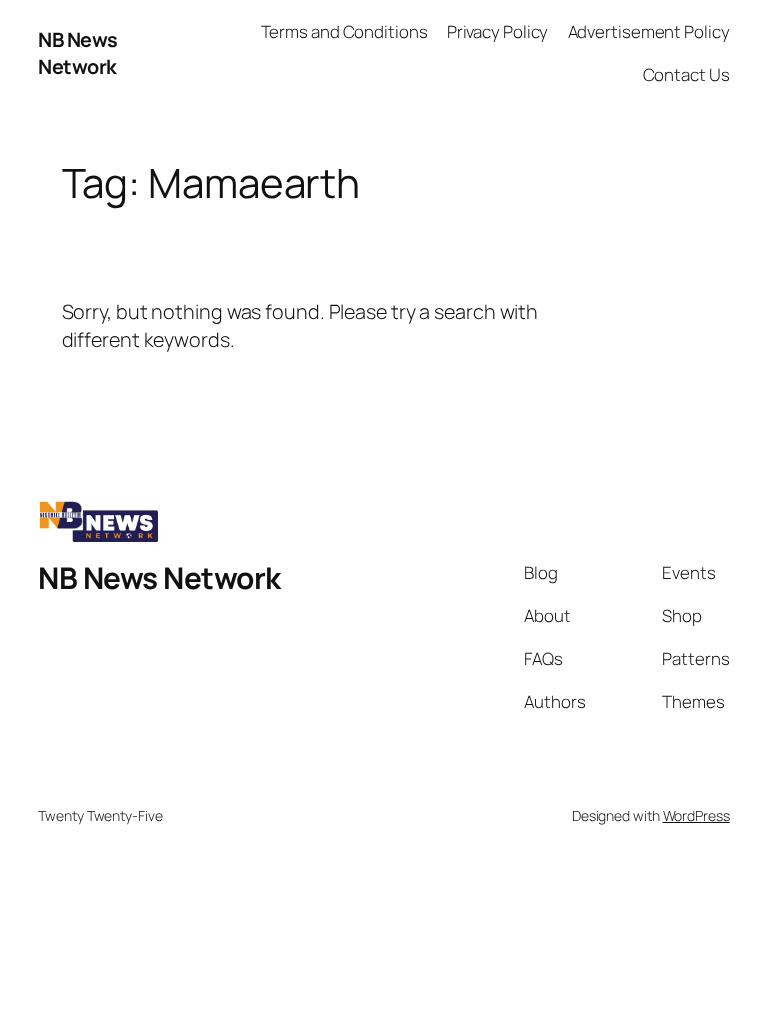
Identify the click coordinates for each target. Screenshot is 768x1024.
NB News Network (78, 53)
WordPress (696, 815)
